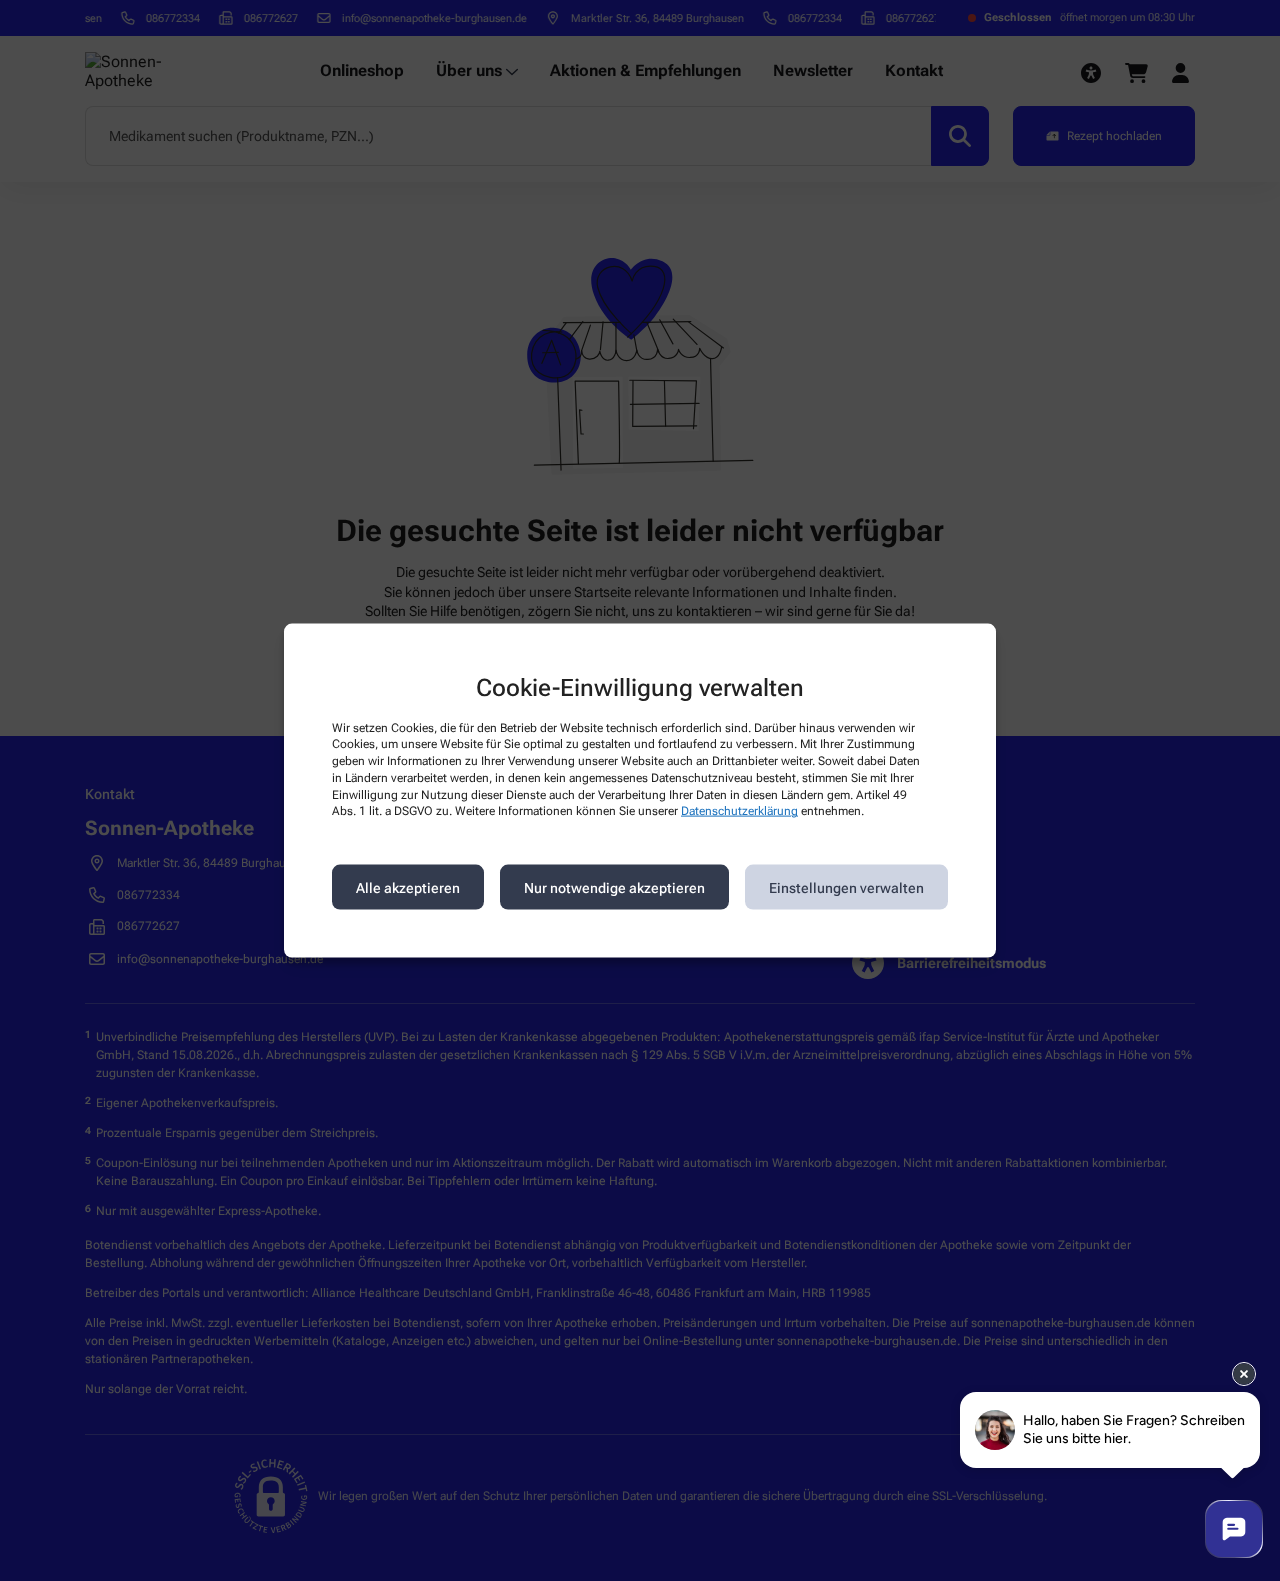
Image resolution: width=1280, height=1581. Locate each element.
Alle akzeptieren (408, 887)
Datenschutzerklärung (739, 811)
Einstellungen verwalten (846, 887)
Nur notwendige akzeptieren (614, 887)
